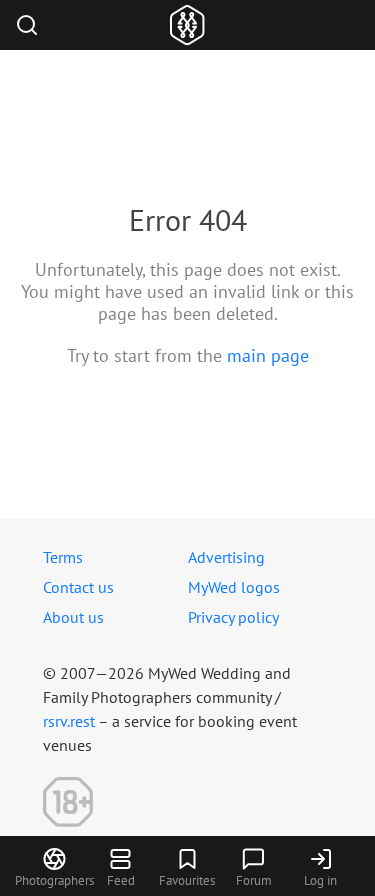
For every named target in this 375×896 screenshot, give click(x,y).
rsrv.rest (69, 721)
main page (268, 355)
